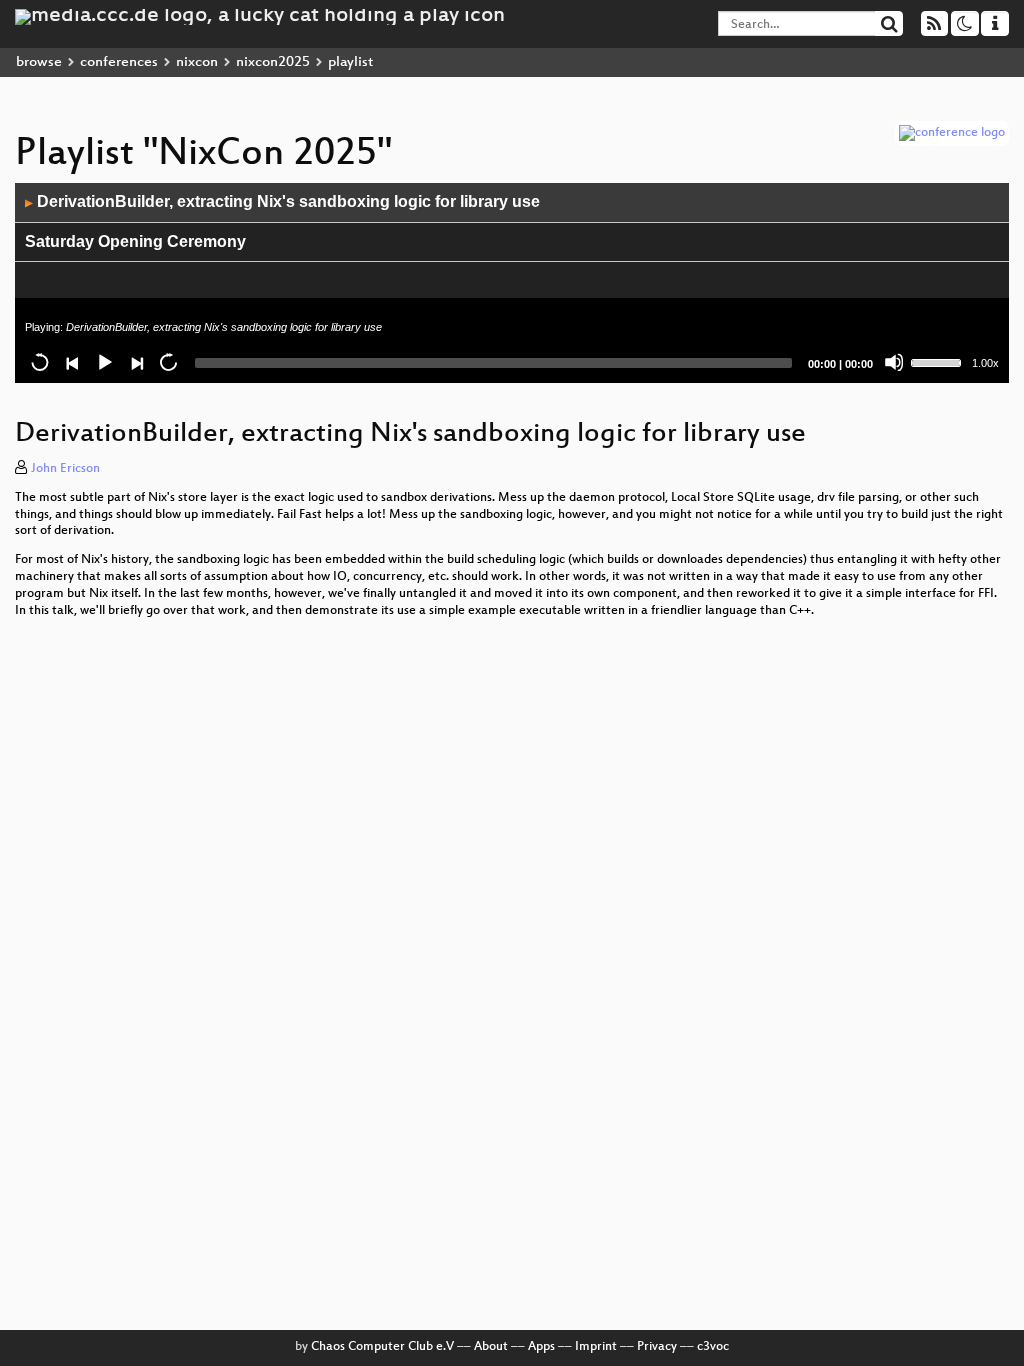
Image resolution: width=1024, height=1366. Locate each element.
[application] (512, 283)
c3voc (713, 1347)
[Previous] (72, 362)
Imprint (596, 1347)
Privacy (657, 1347)
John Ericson (65, 469)
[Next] (136, 362)
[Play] (104, 362)
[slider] (939, 361)
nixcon (197, 62)
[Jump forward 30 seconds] (168, 362)
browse (39, 62)
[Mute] (894, 362)
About (491, 1347)
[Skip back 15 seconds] (40, 362)
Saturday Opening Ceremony (135, 241)
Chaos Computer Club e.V (382, 1347)
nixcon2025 (273, 62)
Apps (541, 1347)
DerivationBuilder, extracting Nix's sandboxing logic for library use (282, 201)
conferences (119, 62)
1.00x (985, 363)
